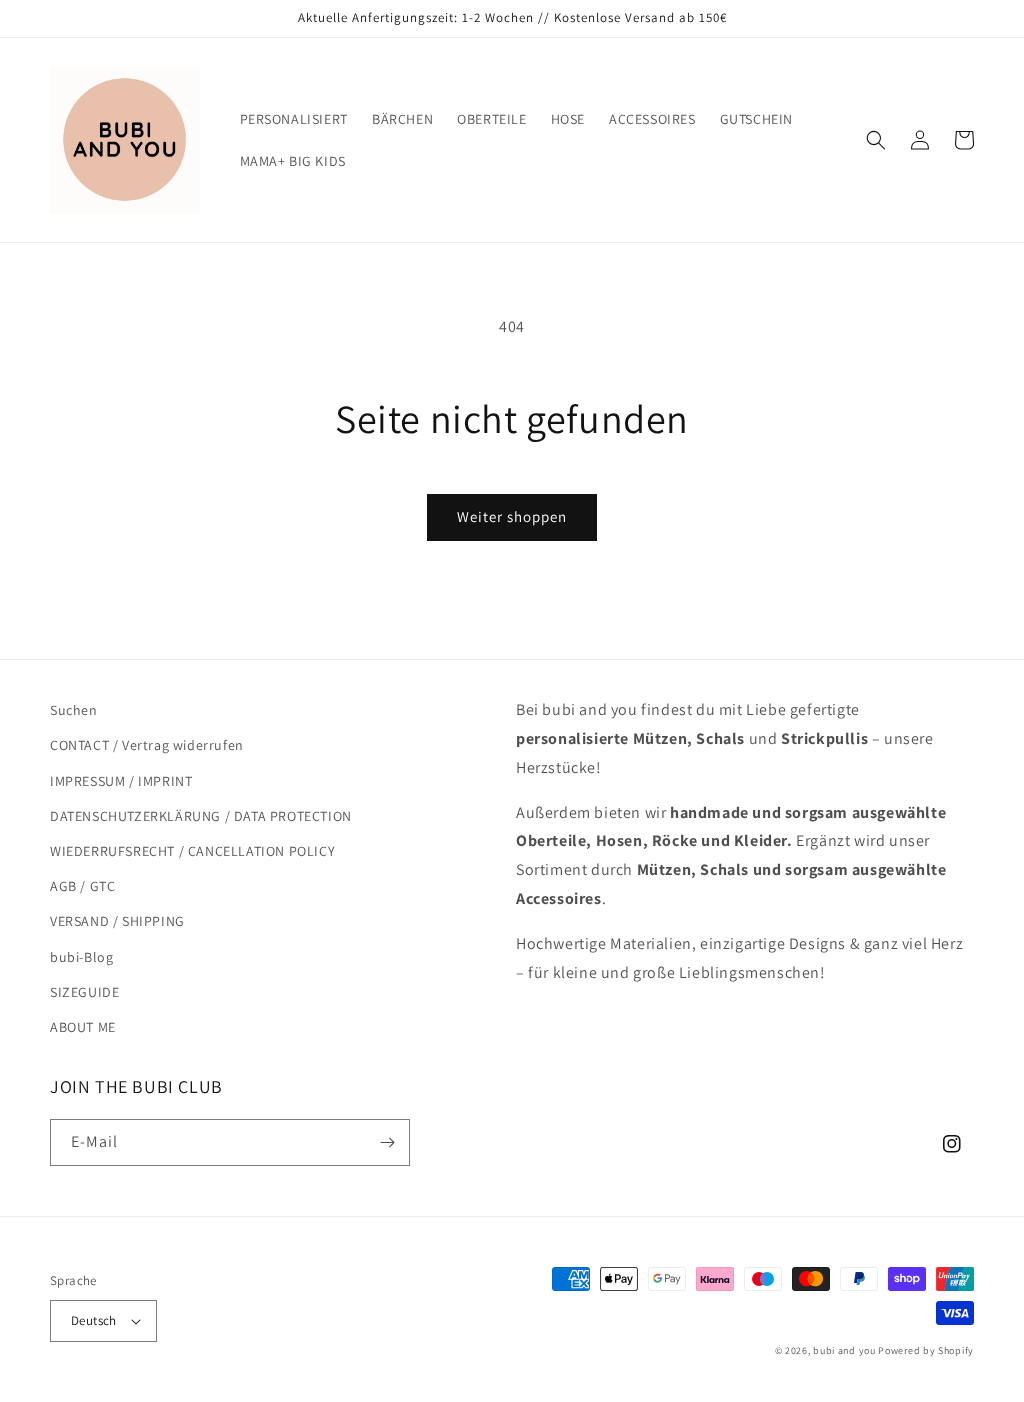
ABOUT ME (83, 1027)
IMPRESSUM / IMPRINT (121, 781)
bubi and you (844, 1350)
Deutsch (94, 1320)
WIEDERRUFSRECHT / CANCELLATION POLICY (192, 851)
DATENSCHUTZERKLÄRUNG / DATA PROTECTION (201, 816)
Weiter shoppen (512, 516)
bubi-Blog (81, 957)
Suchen (74, 710)
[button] (876, 140)
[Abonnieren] (387, 1142)
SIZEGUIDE (84, 992)
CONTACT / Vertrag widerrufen (147, 745)
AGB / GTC (82, 886)
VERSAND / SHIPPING (117, 921)
